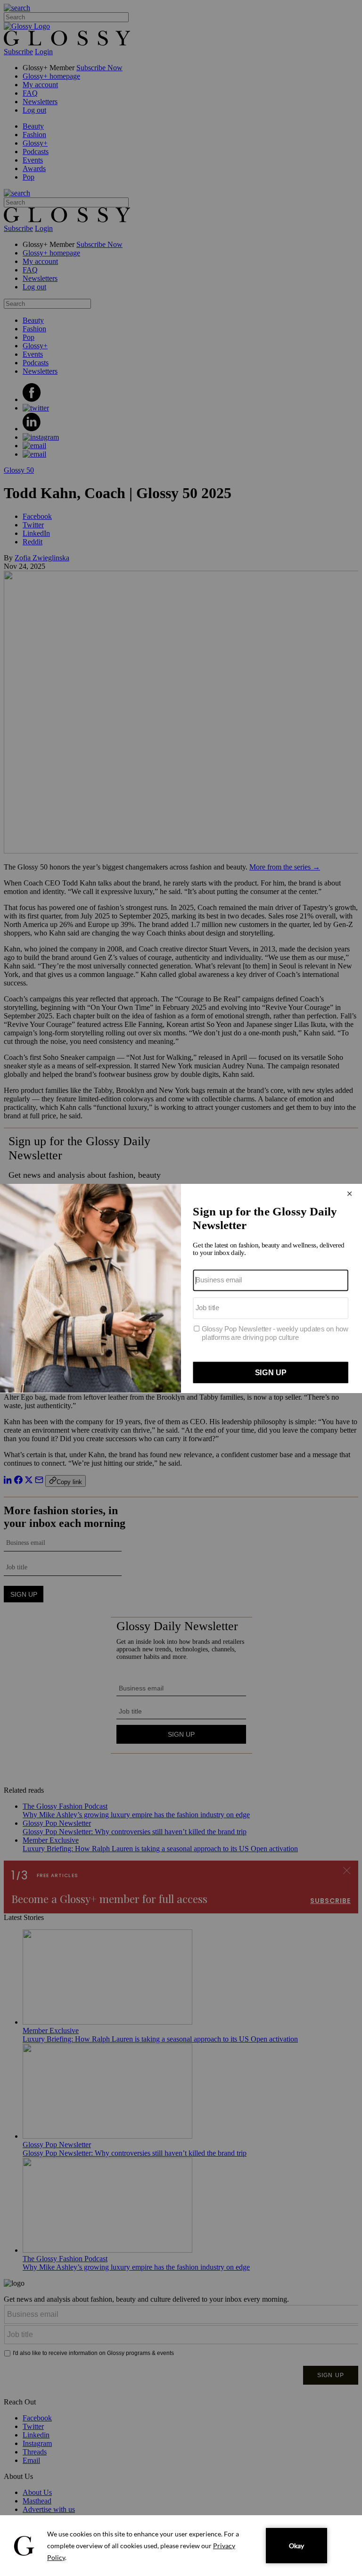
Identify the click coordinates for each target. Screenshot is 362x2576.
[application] (181, 2546)
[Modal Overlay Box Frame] (181, 1288)
